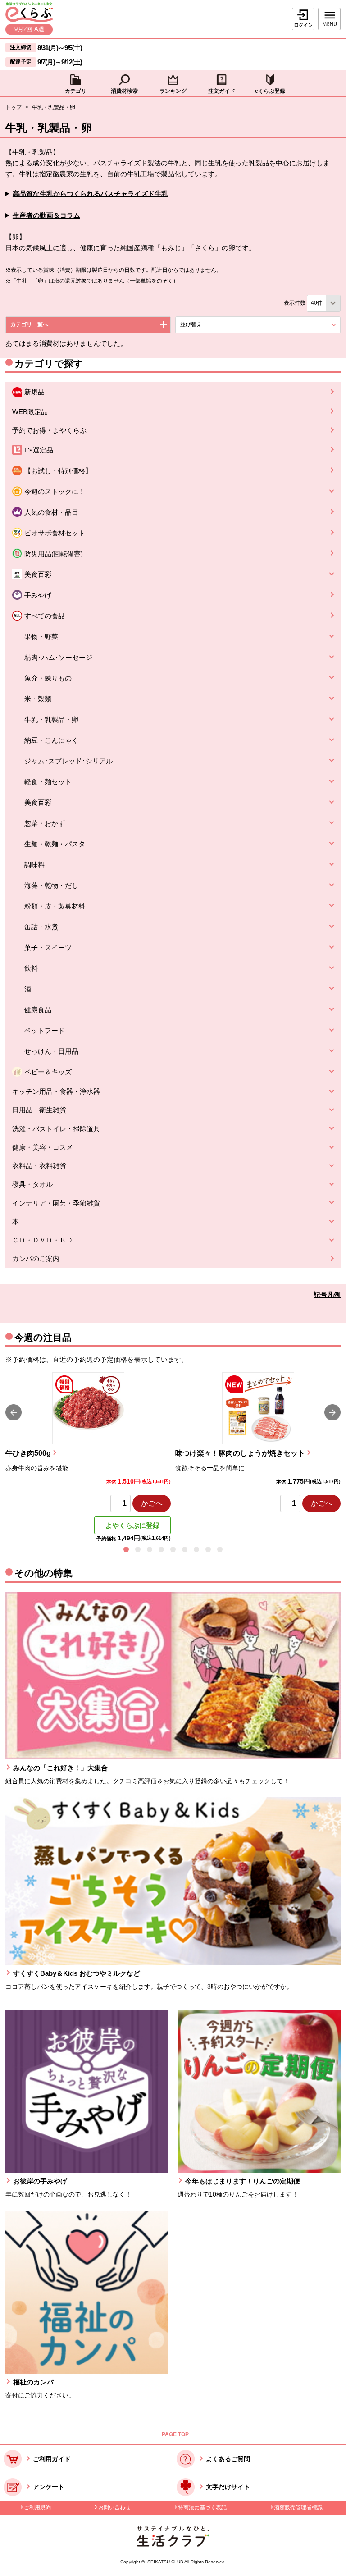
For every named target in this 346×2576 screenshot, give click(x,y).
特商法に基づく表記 (202, 2507)
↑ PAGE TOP (173, 2434)
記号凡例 (327, 1295)
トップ (14, 107)
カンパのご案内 (36, 1258)
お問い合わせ (114, 2507)
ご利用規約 (37, 2507)
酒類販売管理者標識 (298, 2507)
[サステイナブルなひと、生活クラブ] (173, 2544)
